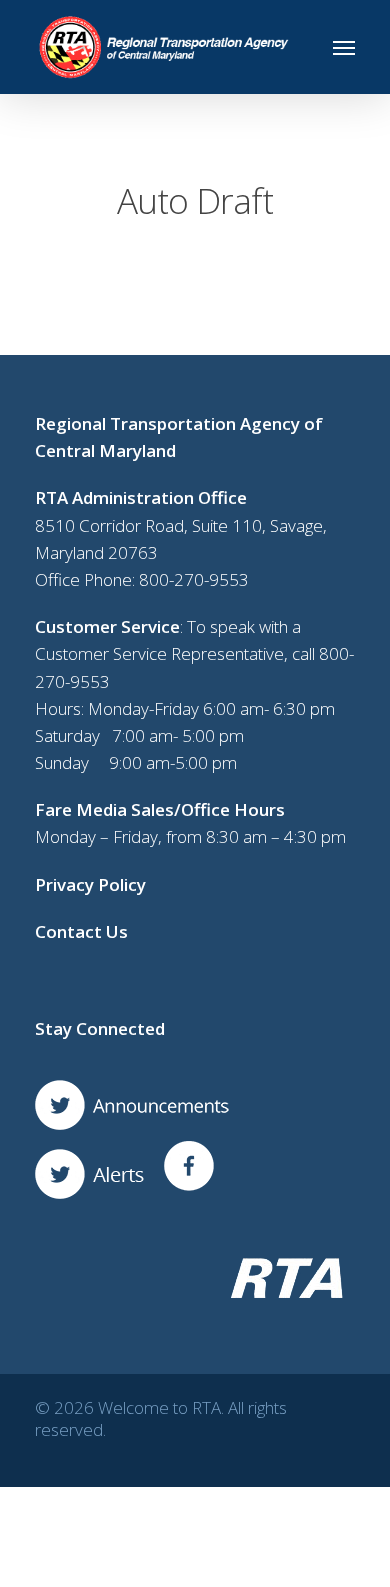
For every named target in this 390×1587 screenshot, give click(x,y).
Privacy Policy (90, 884)
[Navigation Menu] (344, 47)
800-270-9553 (194, 579)
